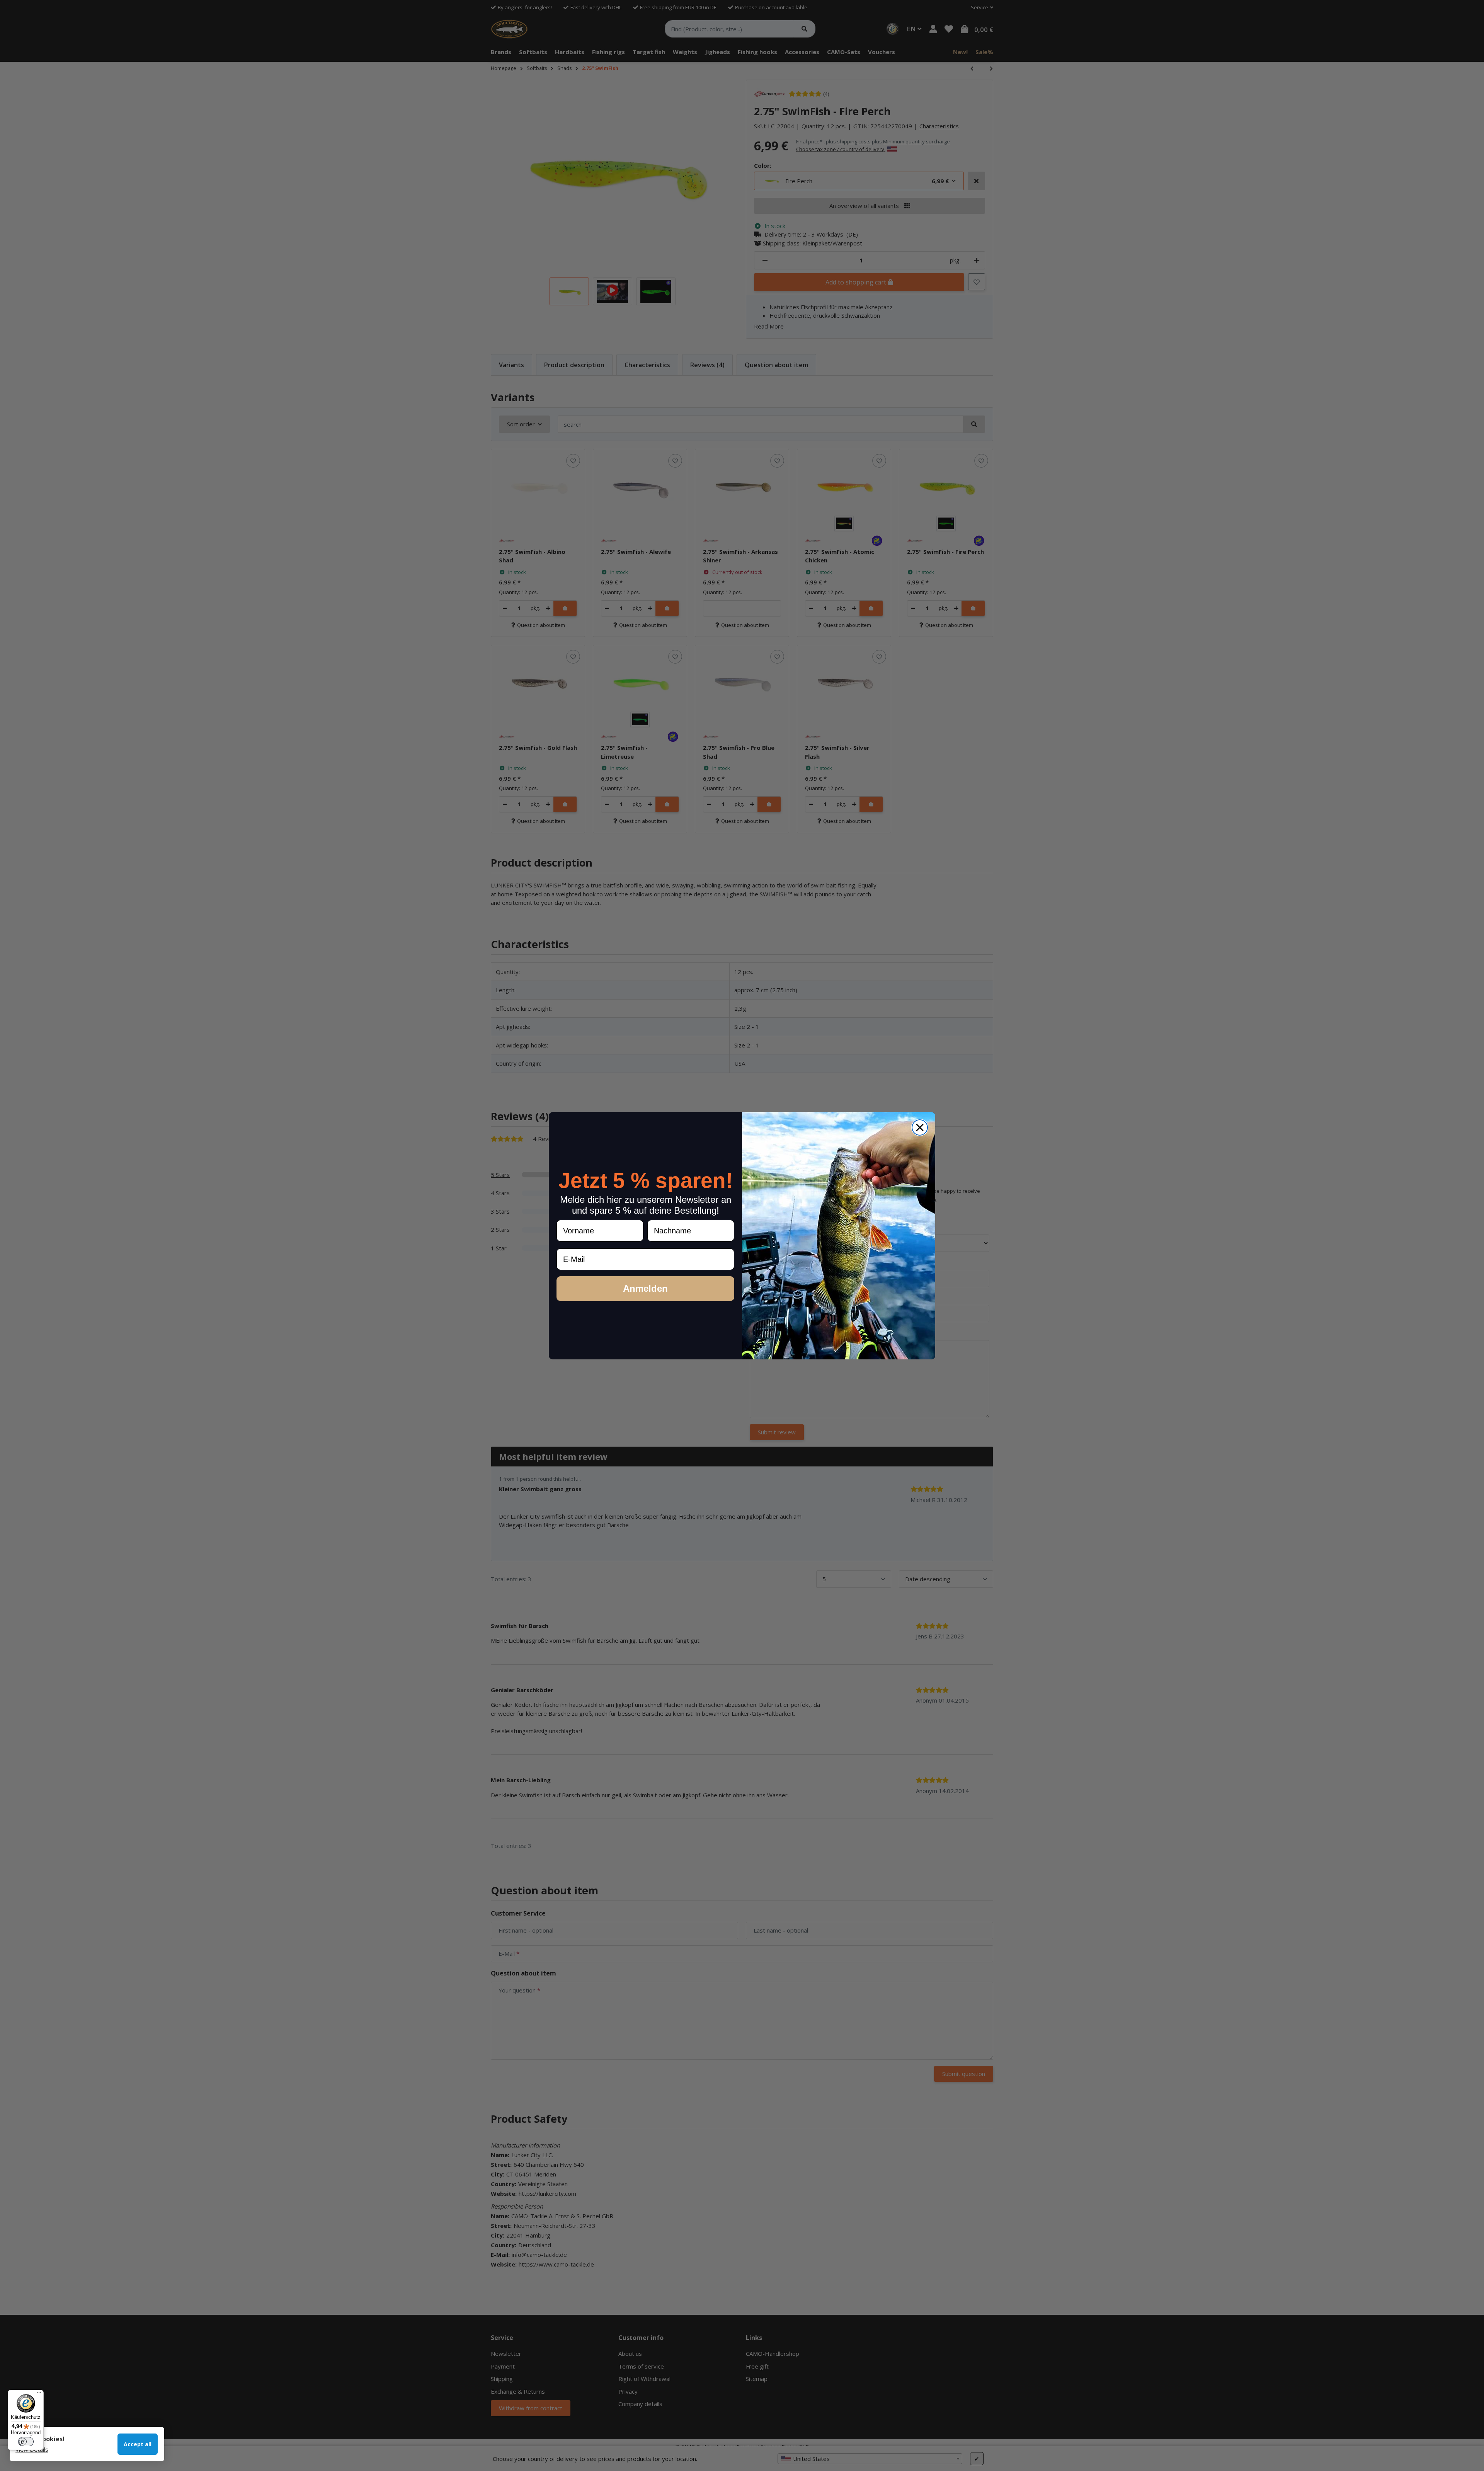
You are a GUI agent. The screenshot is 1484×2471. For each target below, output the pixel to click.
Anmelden (645, 1288)
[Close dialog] (920, 1127)
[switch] (26, 2442)
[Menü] (39, 2394)
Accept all (138, 2444)
